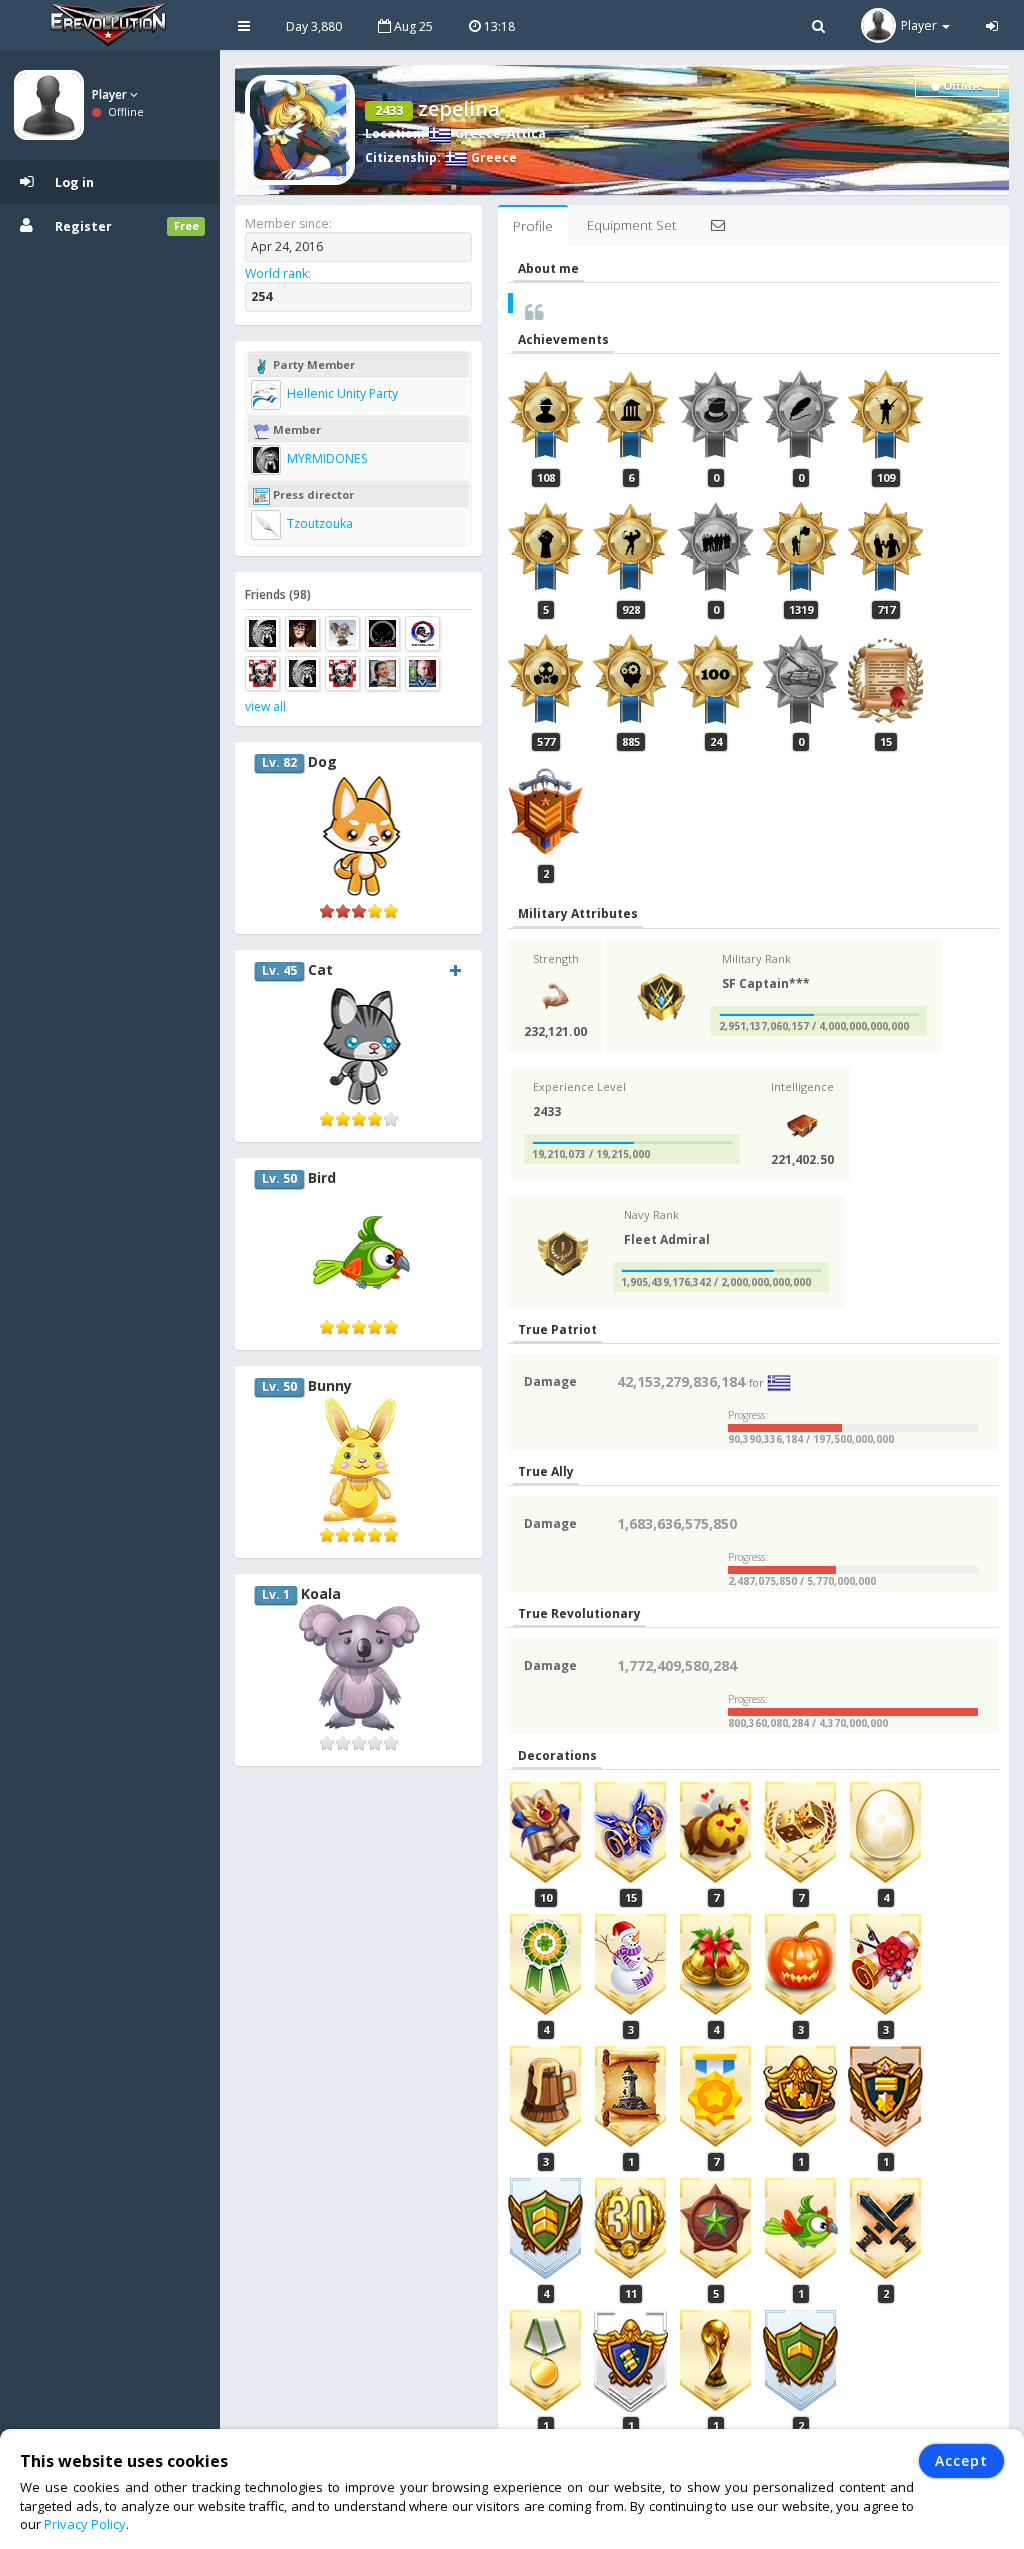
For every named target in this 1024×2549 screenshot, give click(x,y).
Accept (961, 2460)
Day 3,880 (314, 26)
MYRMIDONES (326, 458)
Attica (526, 133)
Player (111, 94)
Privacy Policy (85, 2524)
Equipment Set (631, 225)
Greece (476, 133)
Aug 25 (412, 26)
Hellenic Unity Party (341, 393)
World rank (276, 273)
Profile (533, 226)
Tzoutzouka (318, 523)
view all (265, 706)
